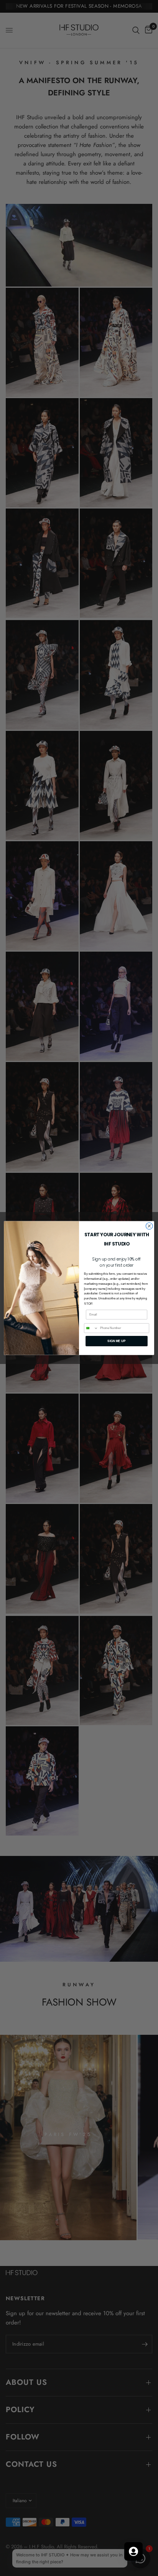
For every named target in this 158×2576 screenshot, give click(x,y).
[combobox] (91, 1328)
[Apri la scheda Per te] (133, 2551)
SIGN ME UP (116, 1341)
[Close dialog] (149, 1226)
